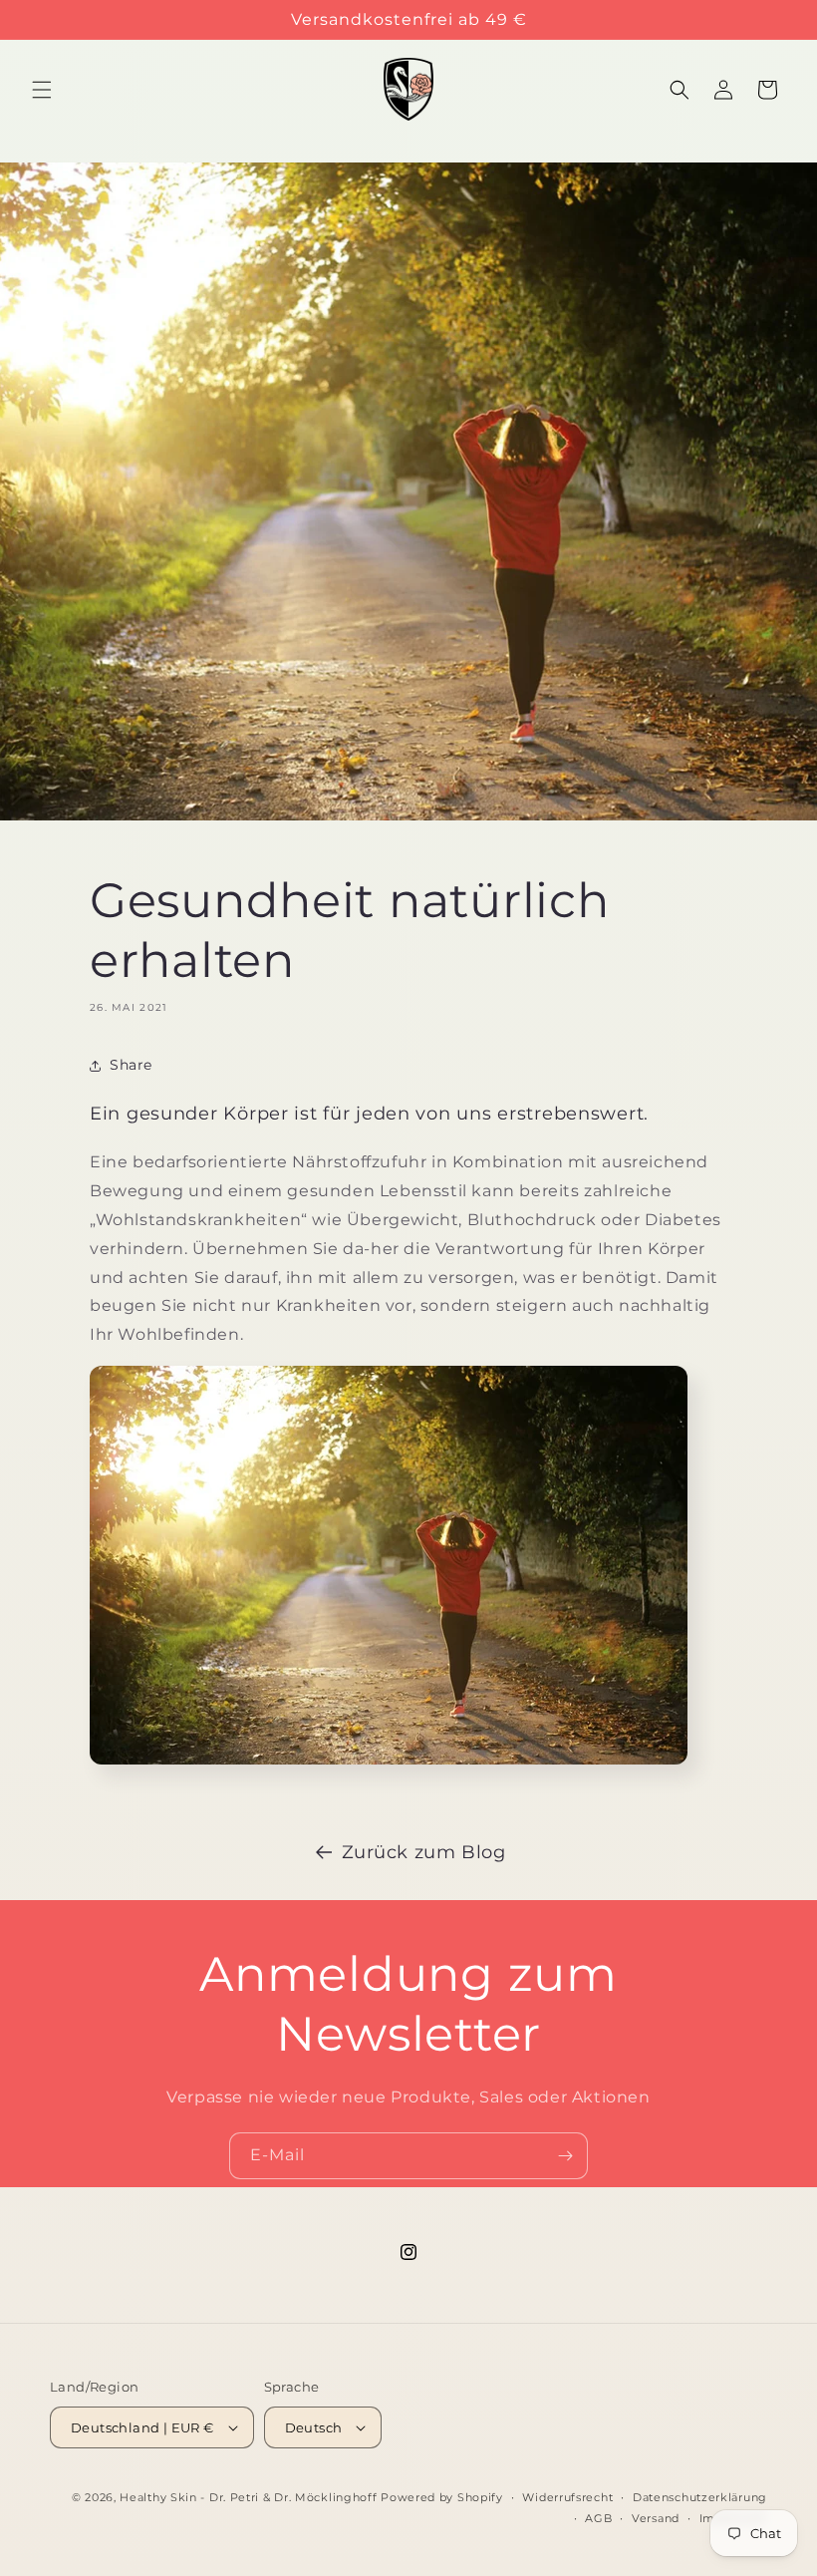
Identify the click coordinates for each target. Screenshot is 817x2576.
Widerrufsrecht (567, 2497)
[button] (42, 90)
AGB (598, 2518)
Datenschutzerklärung (700, 2497)
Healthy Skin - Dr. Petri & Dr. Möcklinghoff (248, 2497)
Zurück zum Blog (424, 1852)
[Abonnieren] (565, 2156)
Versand (656, 2518)
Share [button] (131, 1065)
